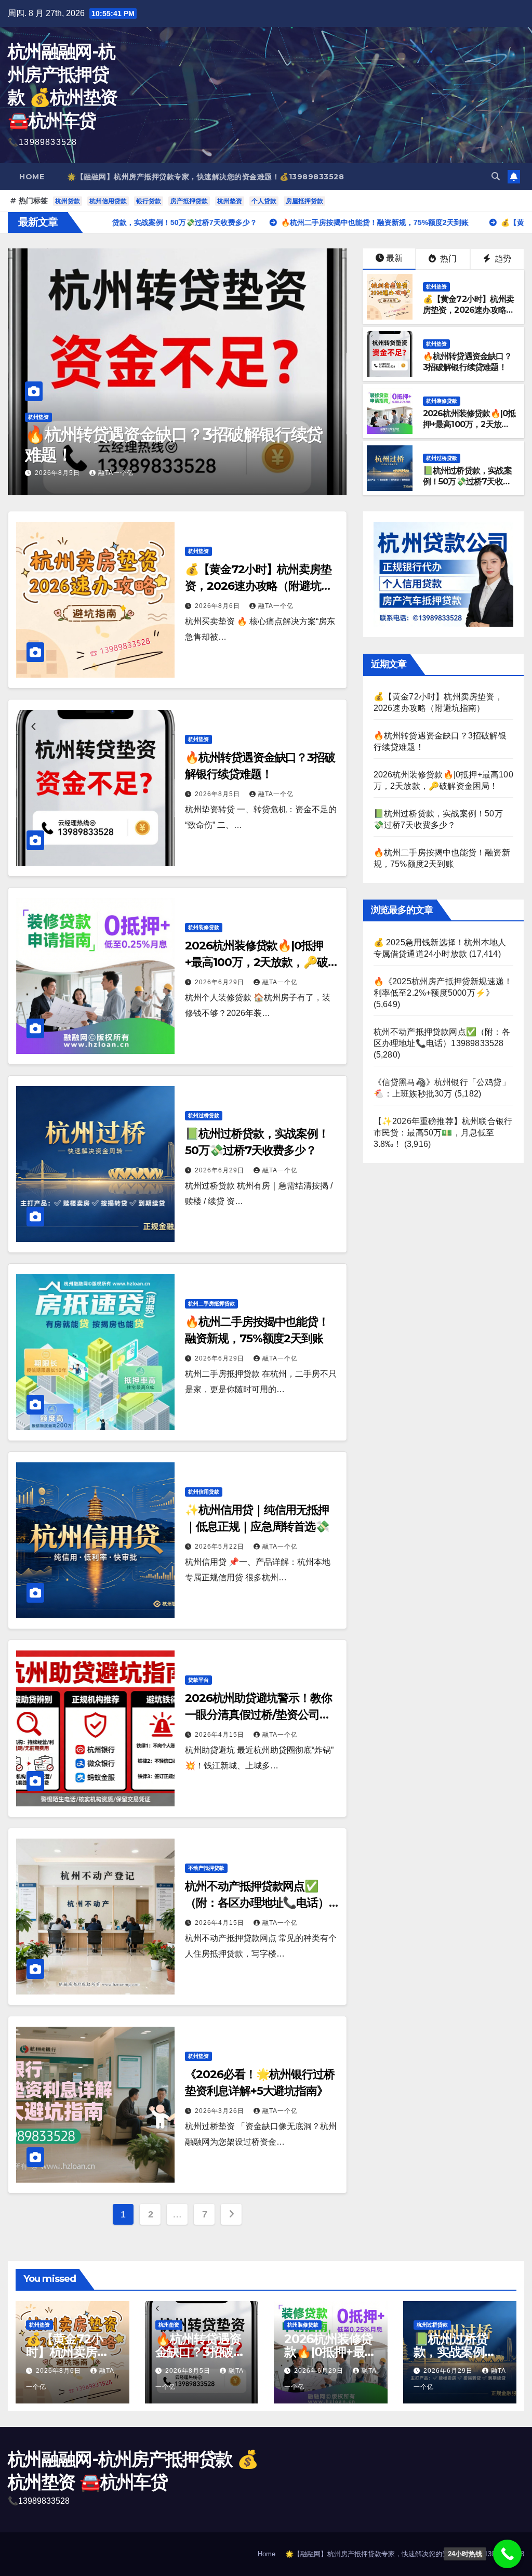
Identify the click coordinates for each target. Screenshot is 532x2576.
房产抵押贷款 (189, 201)
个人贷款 (264, 201)
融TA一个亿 (120, 473)
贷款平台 (198, 1680)
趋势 (502, 259)
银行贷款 (149, 201)
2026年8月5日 (218, 794)
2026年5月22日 (221, 1547)
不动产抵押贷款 (206, 1868)
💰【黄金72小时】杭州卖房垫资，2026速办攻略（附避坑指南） (468, 310)
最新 (394, 258)
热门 (447, 259)
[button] (496, 176)
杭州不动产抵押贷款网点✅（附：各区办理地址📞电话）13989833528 (257, 1903)
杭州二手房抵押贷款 (211, 1304)
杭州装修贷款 (44, 417)
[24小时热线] (507, 2554)
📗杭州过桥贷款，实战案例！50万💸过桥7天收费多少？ (467, 481)
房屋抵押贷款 (304, 201)
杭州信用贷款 (108, 201)
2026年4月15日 (221, 1735)
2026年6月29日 (61, 473)
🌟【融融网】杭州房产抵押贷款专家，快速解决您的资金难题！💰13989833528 (205, 177)
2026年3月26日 (221, 2111)
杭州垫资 (230, 201)
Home (32, 177)
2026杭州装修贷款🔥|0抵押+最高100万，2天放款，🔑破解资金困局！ (173, 444)
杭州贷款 (68, 201)
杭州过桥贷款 (442, 458)
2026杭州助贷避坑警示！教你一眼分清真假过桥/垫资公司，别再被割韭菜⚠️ (258, 1715)
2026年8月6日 (218, 606)
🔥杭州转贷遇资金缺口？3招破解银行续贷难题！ (467, 362)
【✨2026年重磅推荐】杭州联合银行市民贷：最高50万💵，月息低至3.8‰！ (443, 1133)
